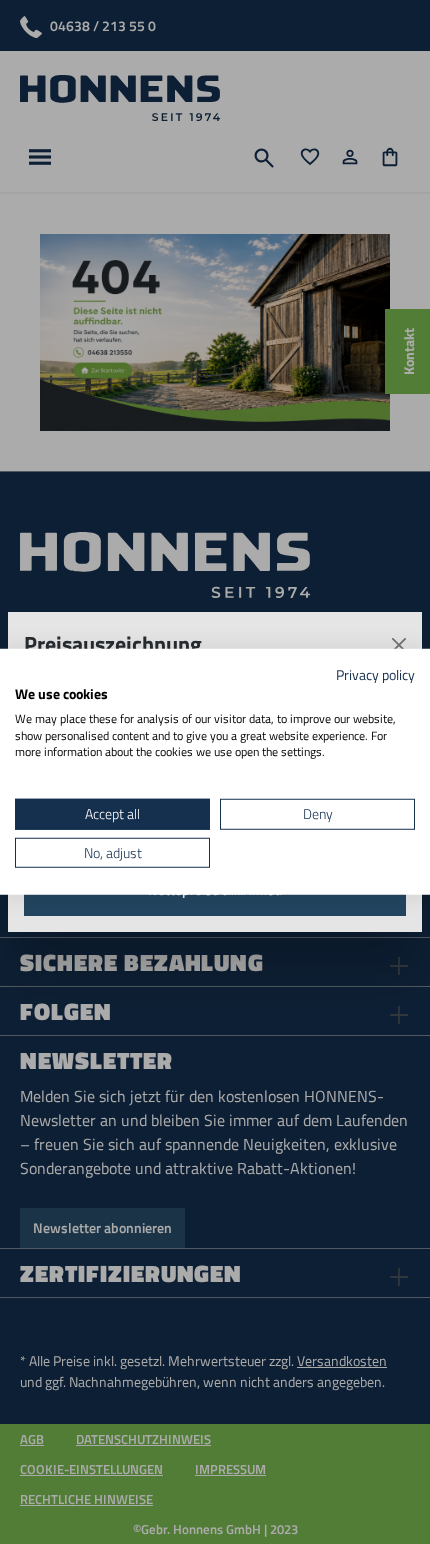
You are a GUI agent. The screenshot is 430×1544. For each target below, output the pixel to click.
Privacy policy (375, 674)
